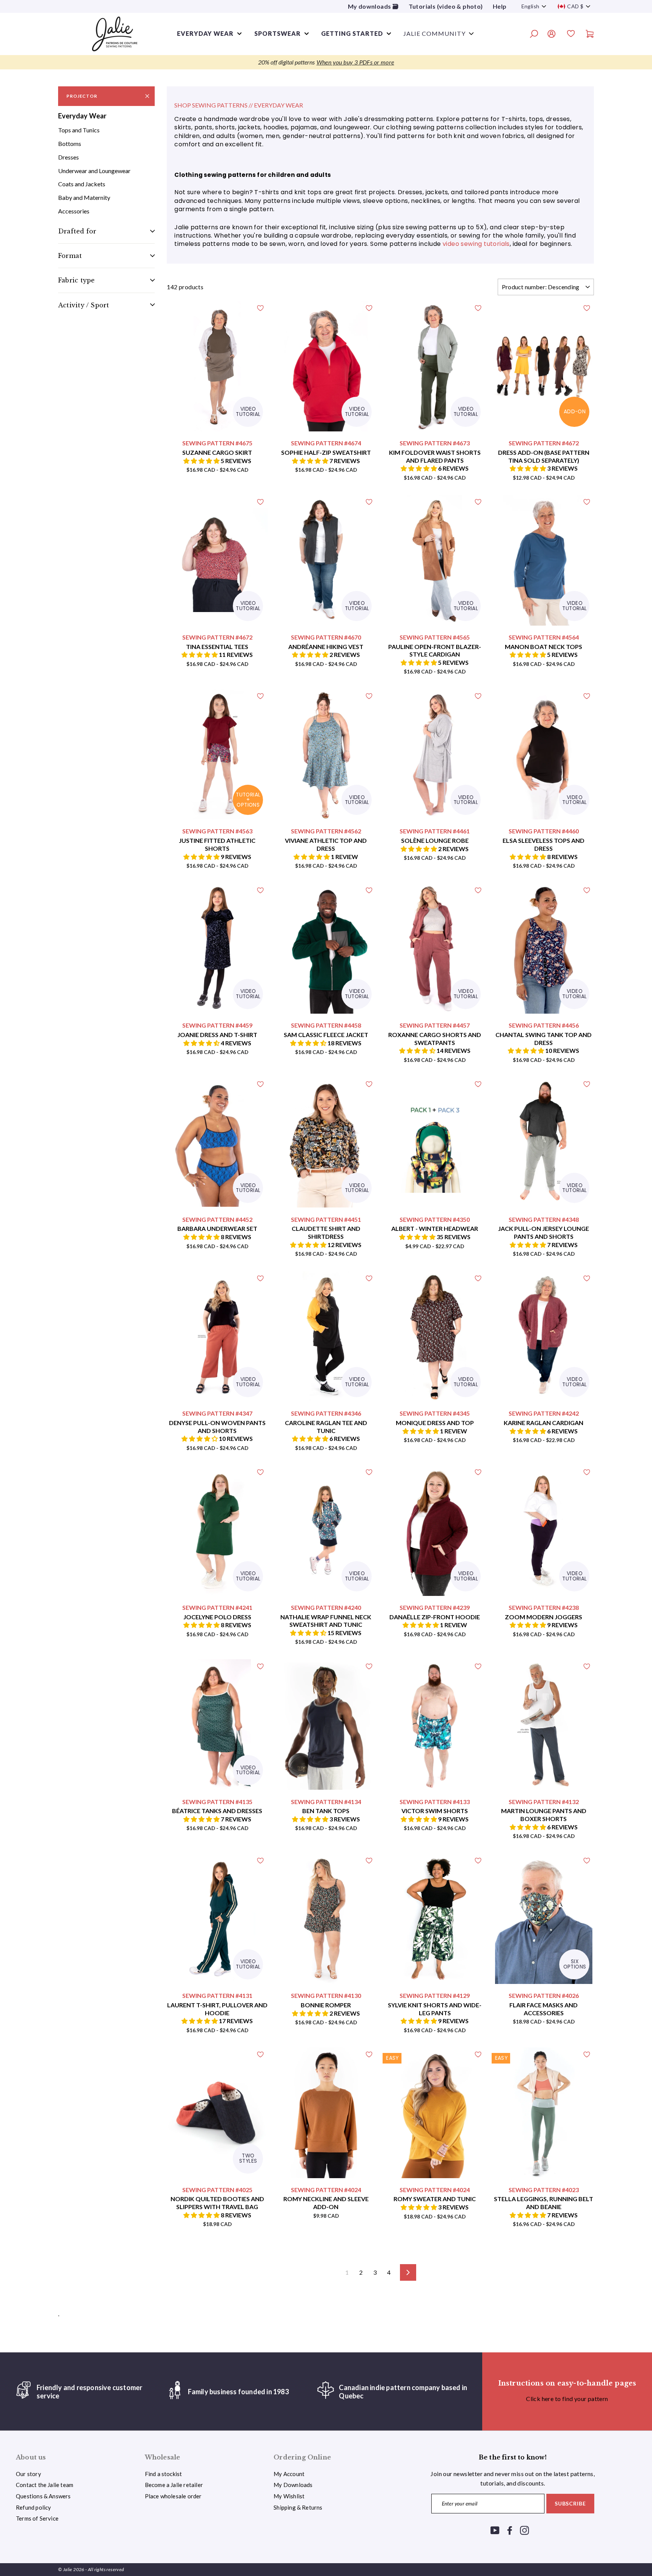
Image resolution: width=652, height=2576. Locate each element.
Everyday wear (205, 33)
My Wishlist (289, 2496)
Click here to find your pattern (567, 2399)
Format (70, 256)
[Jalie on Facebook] (510, 2530)
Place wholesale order (173, 2496)
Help (500, 6)
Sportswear (278, 33)
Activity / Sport (84, 305)
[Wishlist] (571, 35)
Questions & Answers (43, 2496)
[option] (326, 62)
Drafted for (77, 231)
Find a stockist (164, 2474)
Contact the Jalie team (45, 2485)
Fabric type (76, 280)
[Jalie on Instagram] (524, 2530)
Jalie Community (434, 33)
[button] (202, 461)
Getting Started (352, 33)
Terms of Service (37, 2518)
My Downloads (293, 2485)
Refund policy (33, 2507)
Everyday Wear (82, 116)
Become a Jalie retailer (174, 2485)
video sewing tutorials (476, 244)
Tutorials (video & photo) (446, 6)
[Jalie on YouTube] (495, 2530)
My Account (289, 2474)
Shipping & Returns (298, 2507)
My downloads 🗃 (373, 6)
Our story (28, 2474)
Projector (82, 96)
